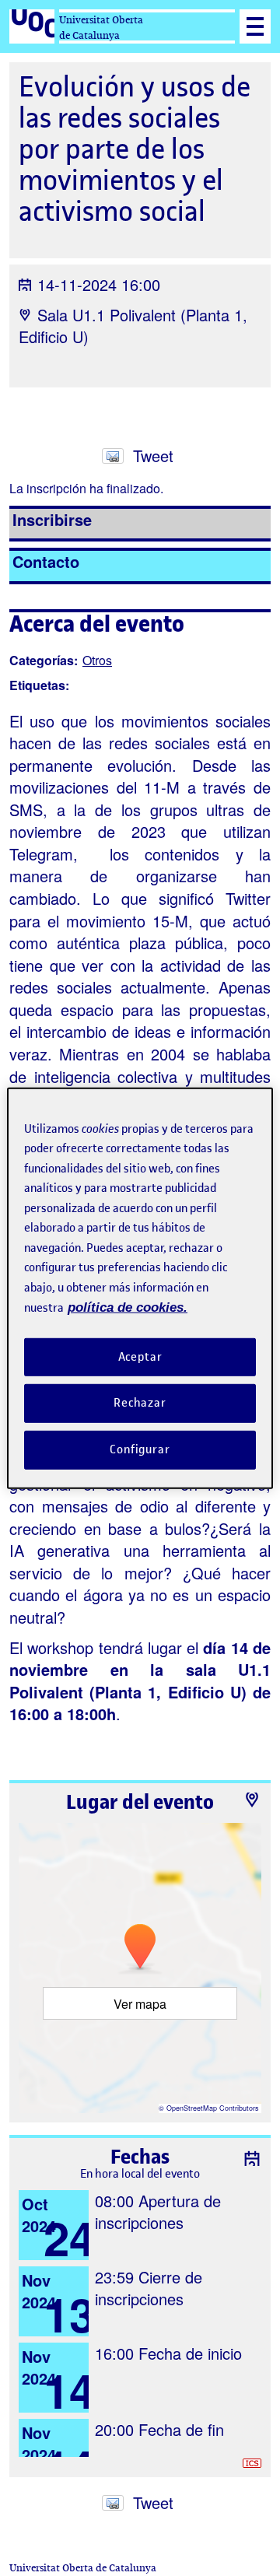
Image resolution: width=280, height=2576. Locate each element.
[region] (140, 1288)
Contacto (46, 561)
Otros (97, 660)
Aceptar (140, 1356)
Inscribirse (52, 519)
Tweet (153, 456)
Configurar (140, 1449)
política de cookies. (128, 1307)
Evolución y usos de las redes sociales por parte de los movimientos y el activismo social (135, 149)
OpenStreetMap (192, 2108)
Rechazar (140, 1403)
